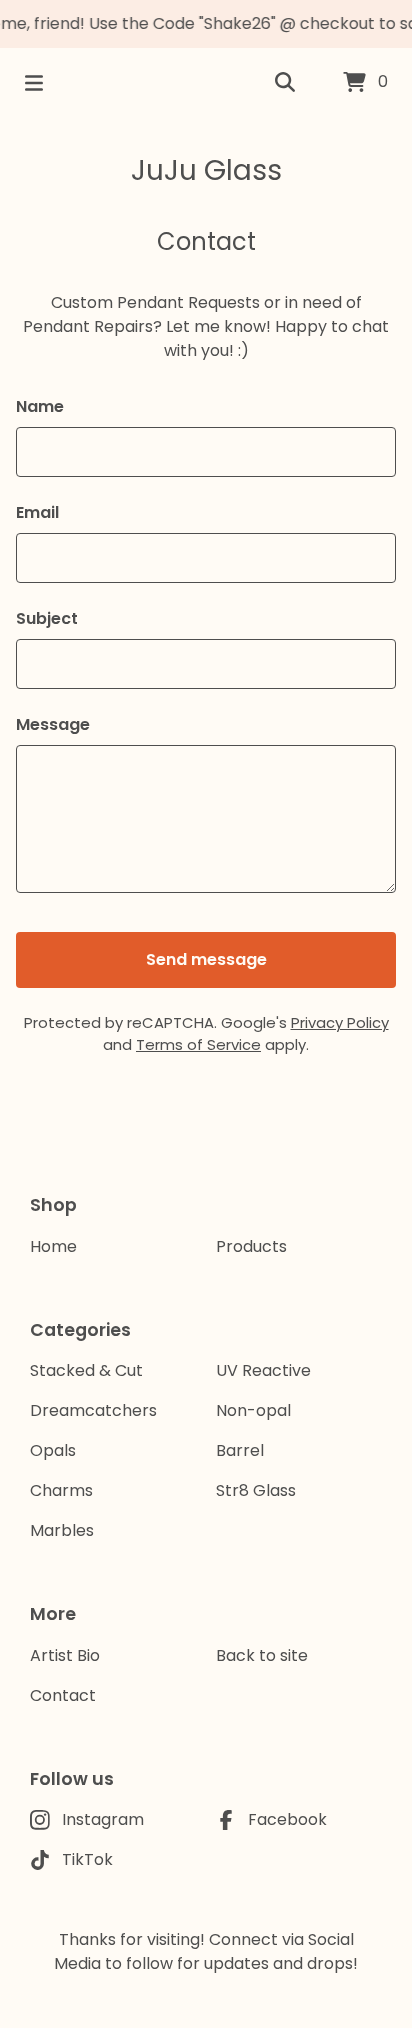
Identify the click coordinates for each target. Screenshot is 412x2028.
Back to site (262, 1655)
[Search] (285, 83)
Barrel (240, 1450)
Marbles (62, 1530)
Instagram (103, 1819)
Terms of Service (198, 1044)
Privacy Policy (340, 1022)
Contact (63, 1695)
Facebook (287, 1819)
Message (53, 724)
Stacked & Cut (86, 1370)
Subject (47, 618)
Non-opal (253, 1410)
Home (53, 1246)
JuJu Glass (206, 170)
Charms (61, 1490)
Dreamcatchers (93, 1410)
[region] (206, 24)
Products (251, 1246)
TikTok (87, 1859)
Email (37, 512)
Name (40, 406)
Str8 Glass (256, 1490)
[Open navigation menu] (34, 83)
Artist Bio (65, 1655)
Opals (53, 1450)
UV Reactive (263, 1370)
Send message (206, 959)
